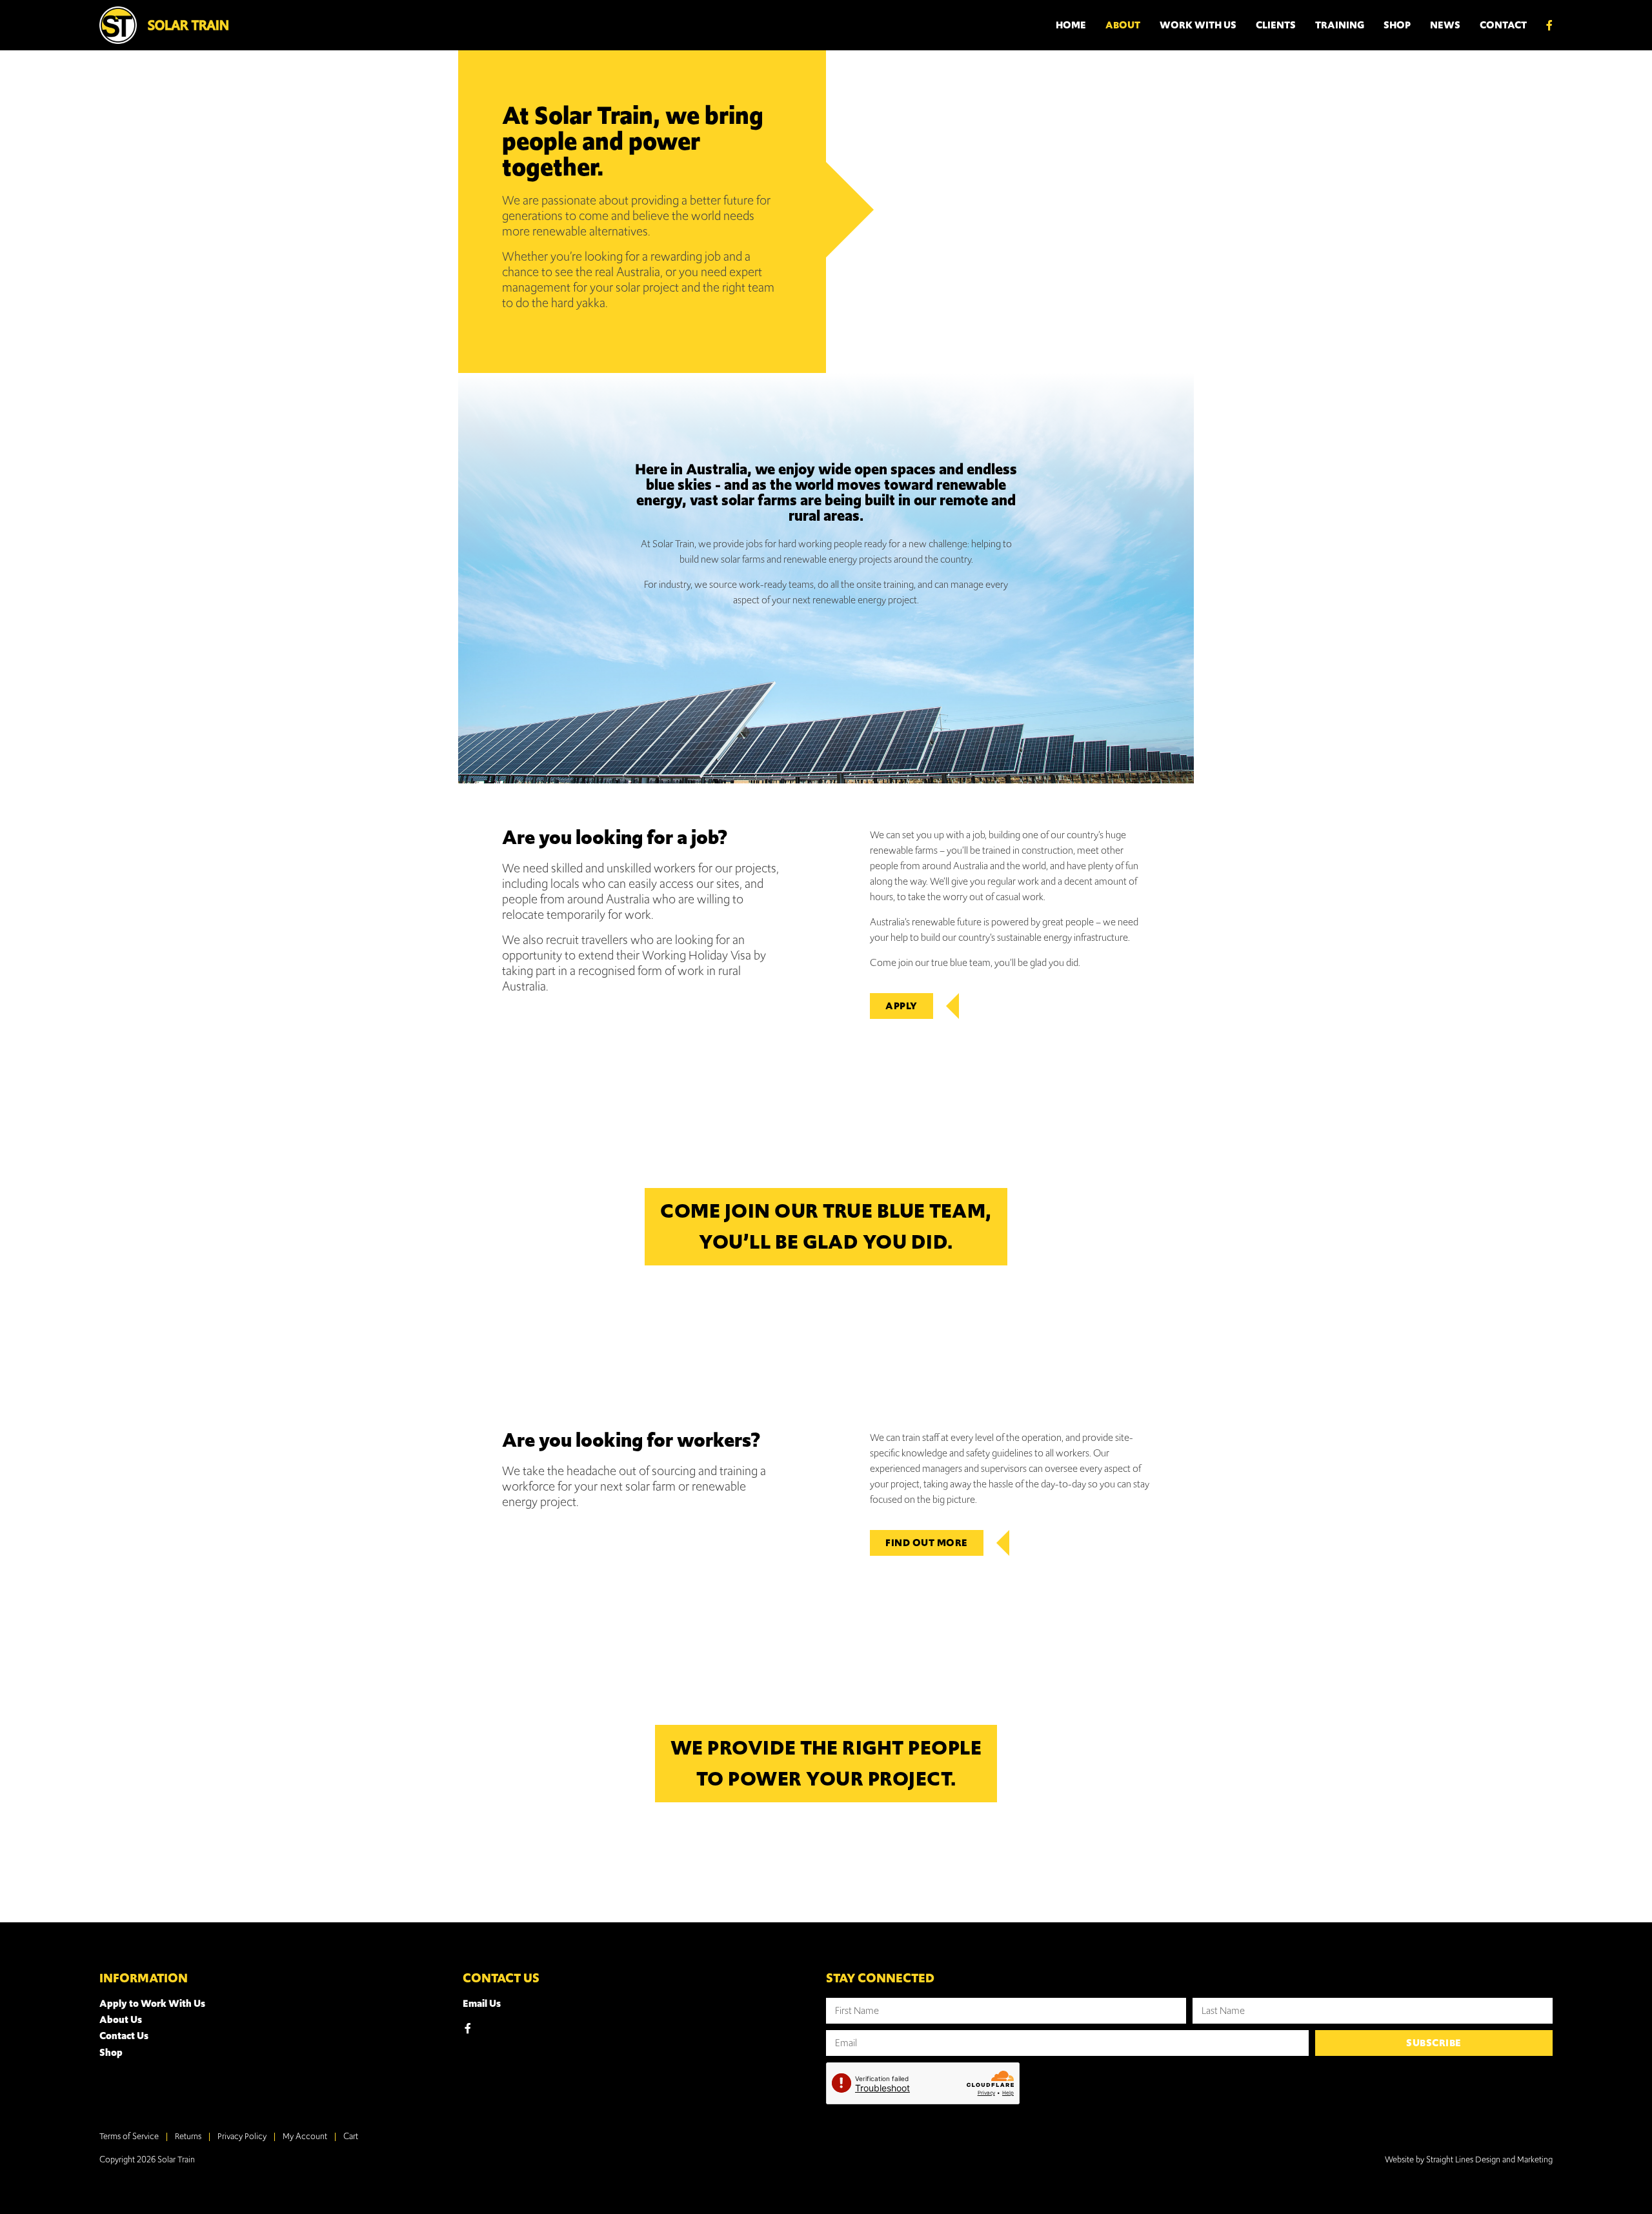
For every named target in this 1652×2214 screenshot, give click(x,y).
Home (1071, 25)
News (1445, 25)
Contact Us (501, 1978)
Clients (1276, 25)
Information (144, 1978)
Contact (1503, 25)
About (1123, 25)
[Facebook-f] (468, 2028)
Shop (1397, 25)
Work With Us (1198, 25)
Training (1340, 25)
